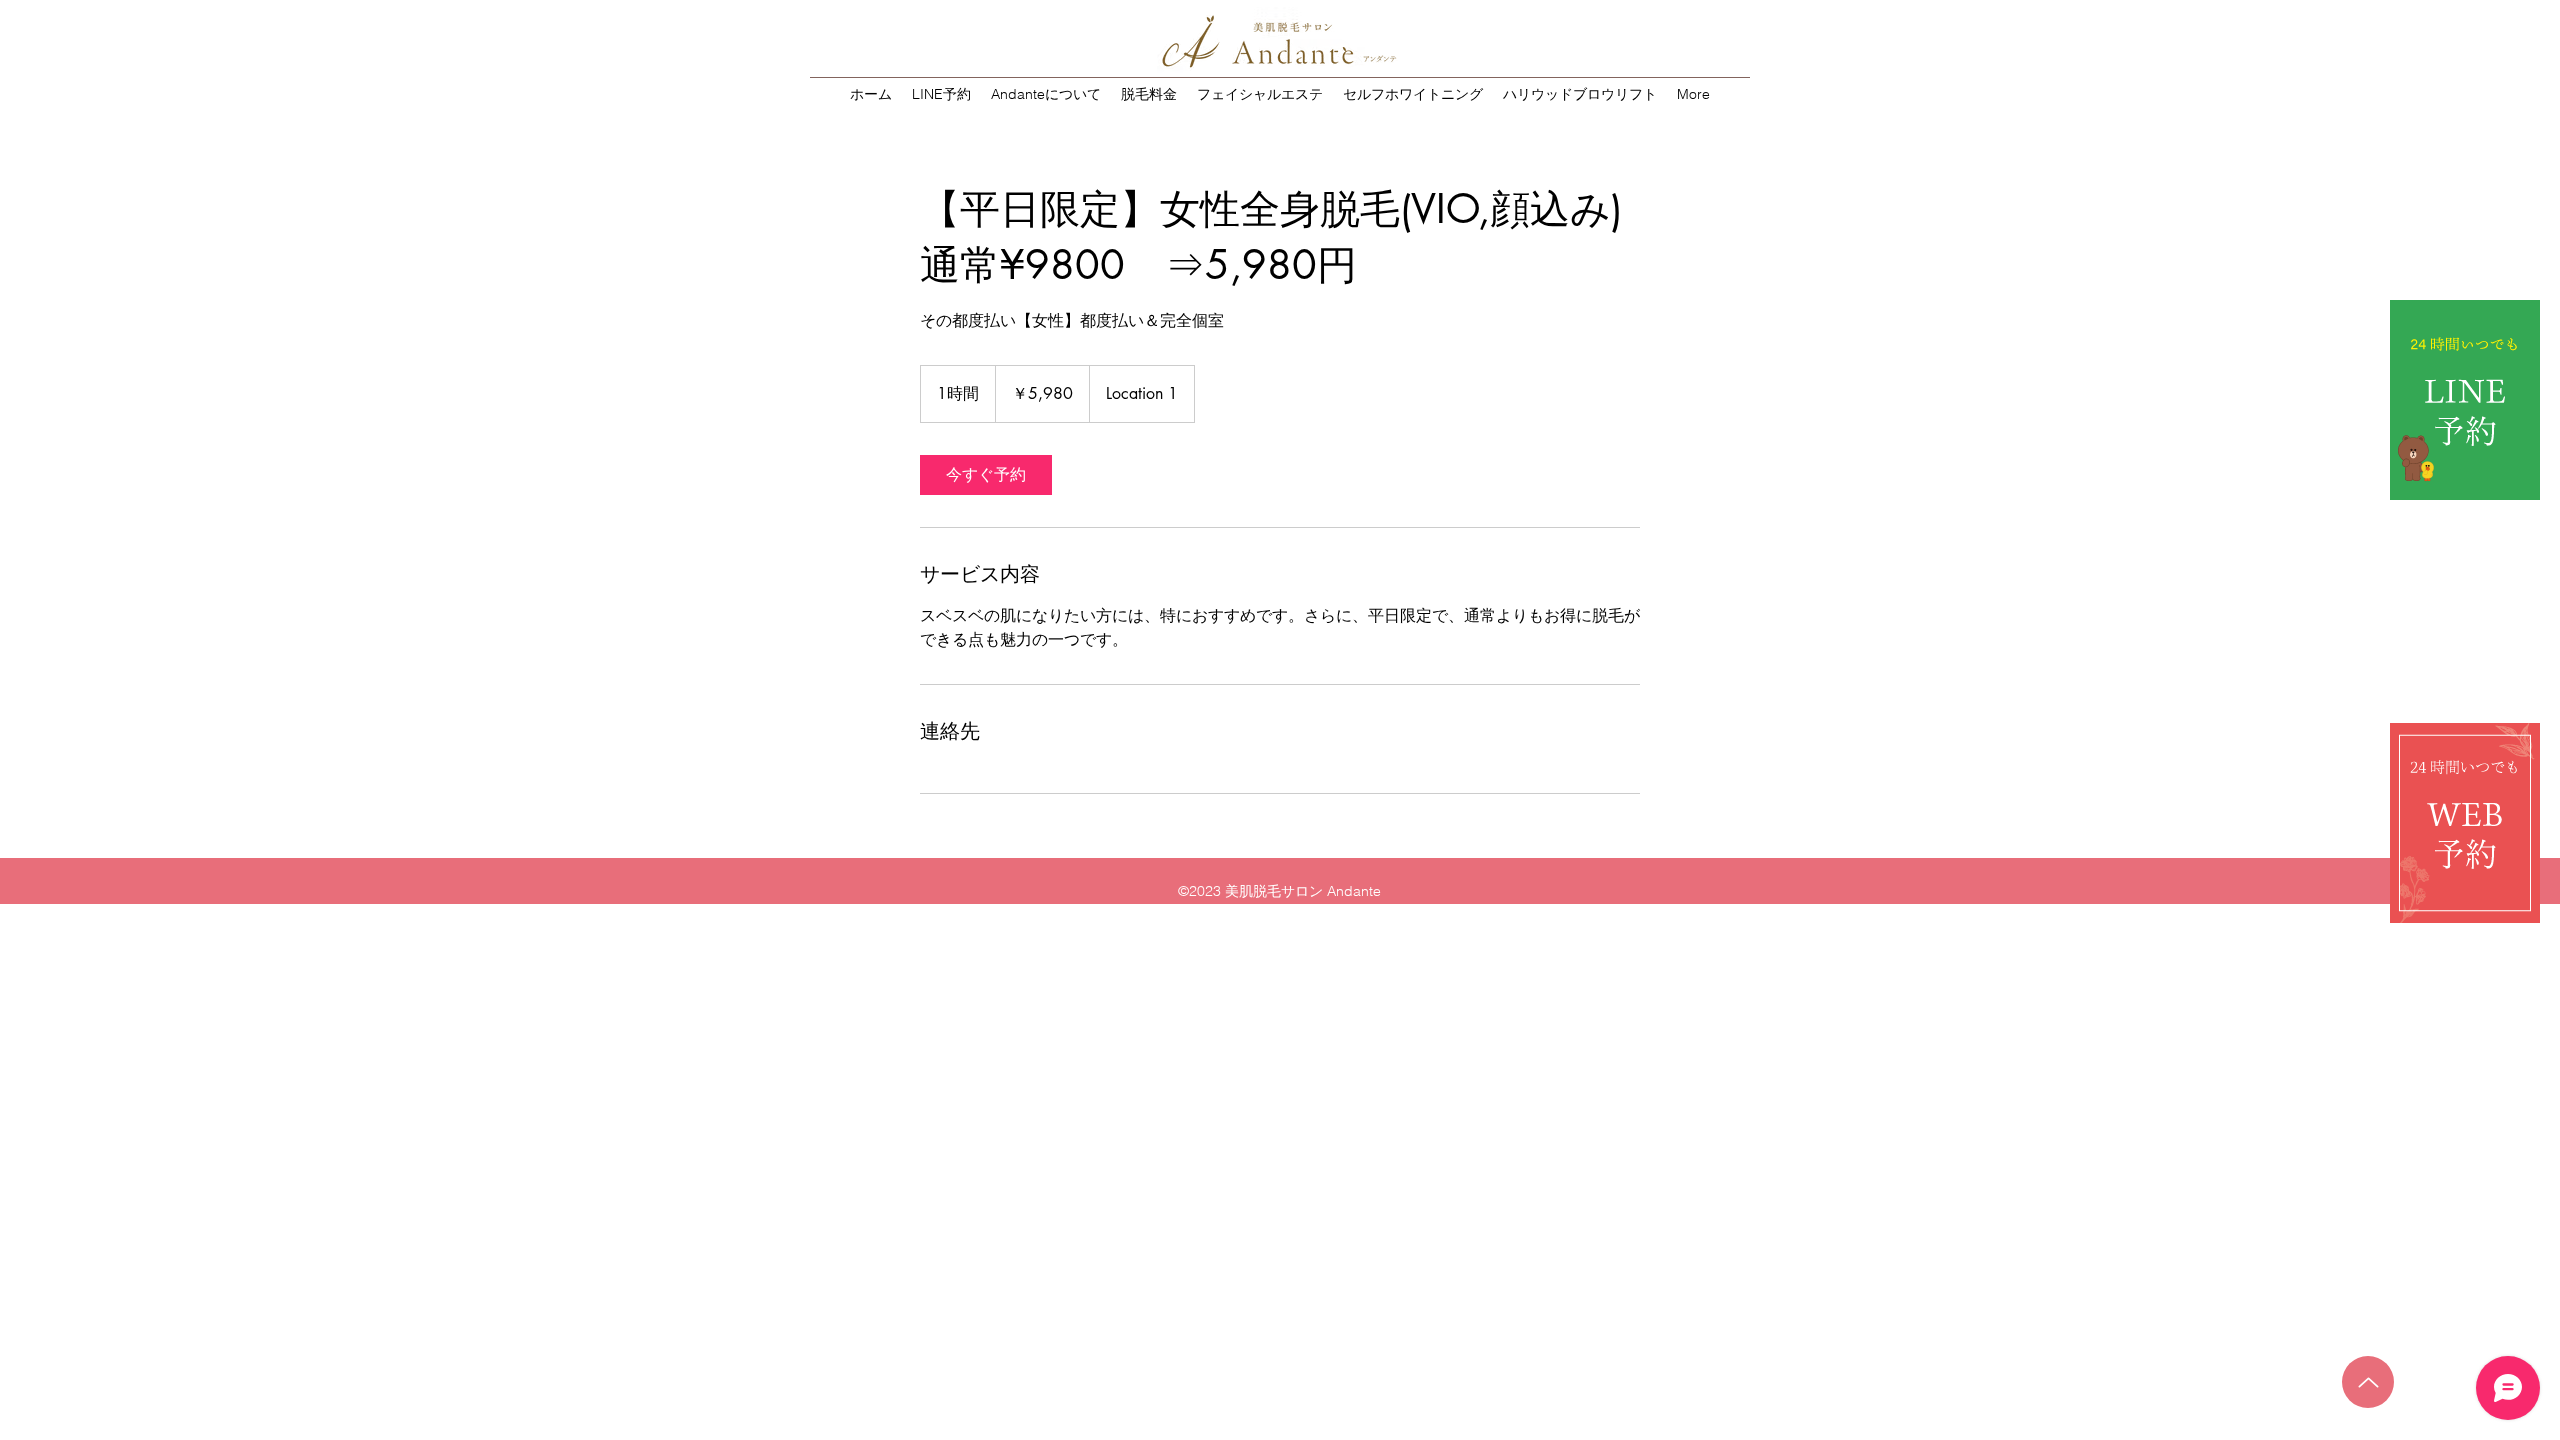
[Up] (2368, 1382)
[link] (986, 475)
